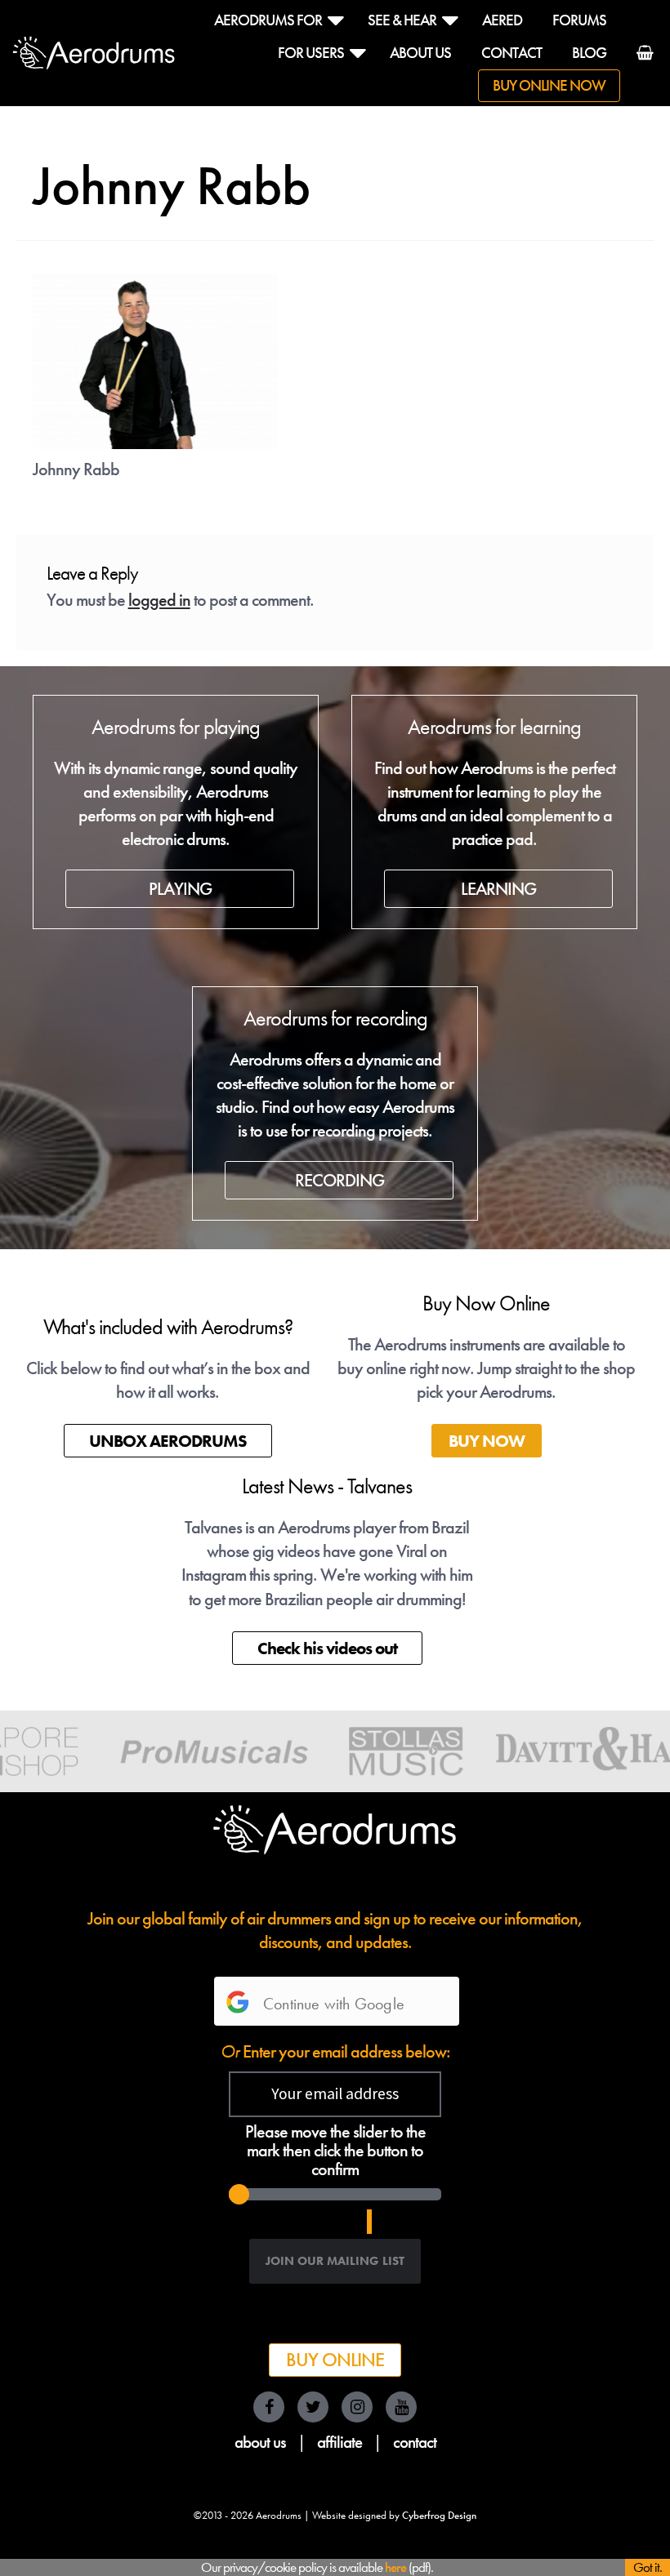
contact (415, 2442)
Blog (589, 53)
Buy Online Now (549, 86)
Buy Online (335, 2360)
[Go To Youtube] (401, 2407)
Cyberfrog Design (439, 2516)
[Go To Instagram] (357, 2407)
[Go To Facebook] (269, 2407)
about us (260, 2442)
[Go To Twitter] (313, 2407)
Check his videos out (327, 1648)
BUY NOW (487, 1441)
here (395, 2567)
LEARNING (498, 889)
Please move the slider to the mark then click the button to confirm (335, 2151)
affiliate (339, 2442)
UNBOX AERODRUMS (168, 1441)
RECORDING (339, 1180)
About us (420, 53)
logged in (159, 600)
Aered (502, 20)
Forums (579, 20)
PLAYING (180, 889)
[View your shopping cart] (639, 62)
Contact (511, 53)
